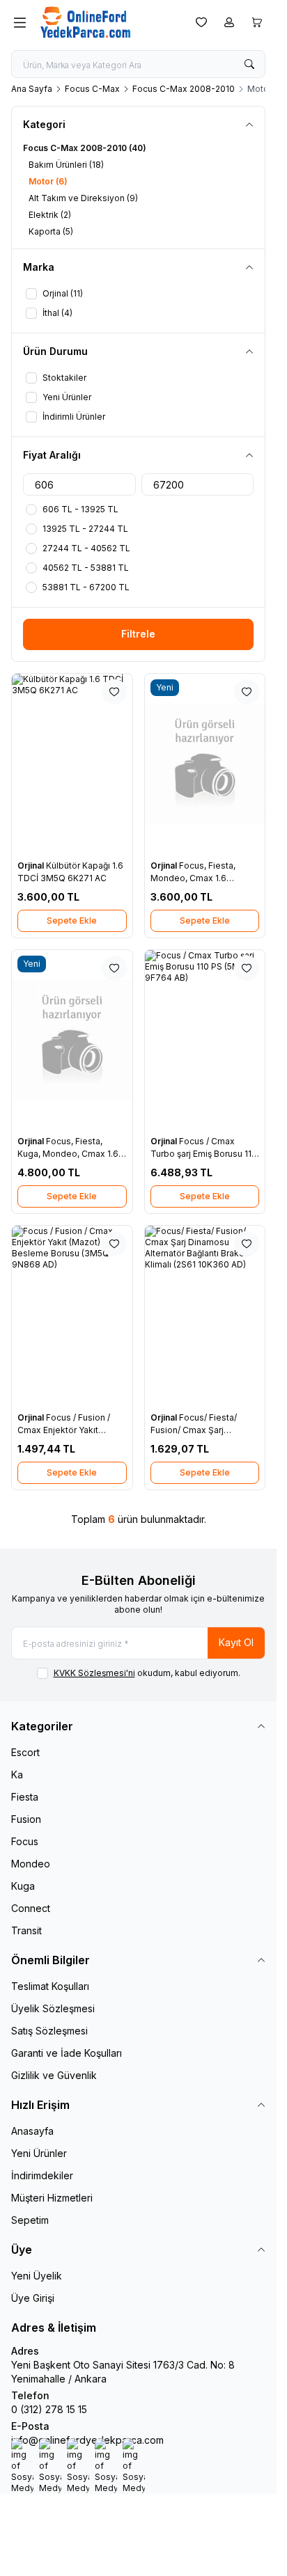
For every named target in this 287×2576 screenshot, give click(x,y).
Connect (31, 1908)
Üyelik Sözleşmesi (53, 2008)
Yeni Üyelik (37, 2276)
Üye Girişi (33, 2298)
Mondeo (31, 1864)
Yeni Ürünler (39, 2153)
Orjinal (32, 866)
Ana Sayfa (32, 89)
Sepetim (30, 2220)
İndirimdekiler (42, 2175)
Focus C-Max (92, 89)
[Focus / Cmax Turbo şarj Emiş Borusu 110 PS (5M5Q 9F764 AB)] (205, 1040)
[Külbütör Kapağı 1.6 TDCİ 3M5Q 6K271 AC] (72, 764)
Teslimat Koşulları (50, 1986)
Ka (17, 1775)
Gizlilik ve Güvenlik (54, 2075)
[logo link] (107, 22)
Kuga (23, 1886)
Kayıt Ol (236, 1642)
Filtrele (138, 634)
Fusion (26, 1819)
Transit (26, 1930)
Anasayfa (32, 2131)
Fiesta (25, 1797)
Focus (25, 1841)
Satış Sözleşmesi (49, 2031)
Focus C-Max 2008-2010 (184, 89)
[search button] (249, 64)
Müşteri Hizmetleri (52, 2198)
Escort (25, 1752)
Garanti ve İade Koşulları (67, 2053)
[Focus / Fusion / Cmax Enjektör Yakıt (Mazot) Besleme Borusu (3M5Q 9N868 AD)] (72, 1316)
